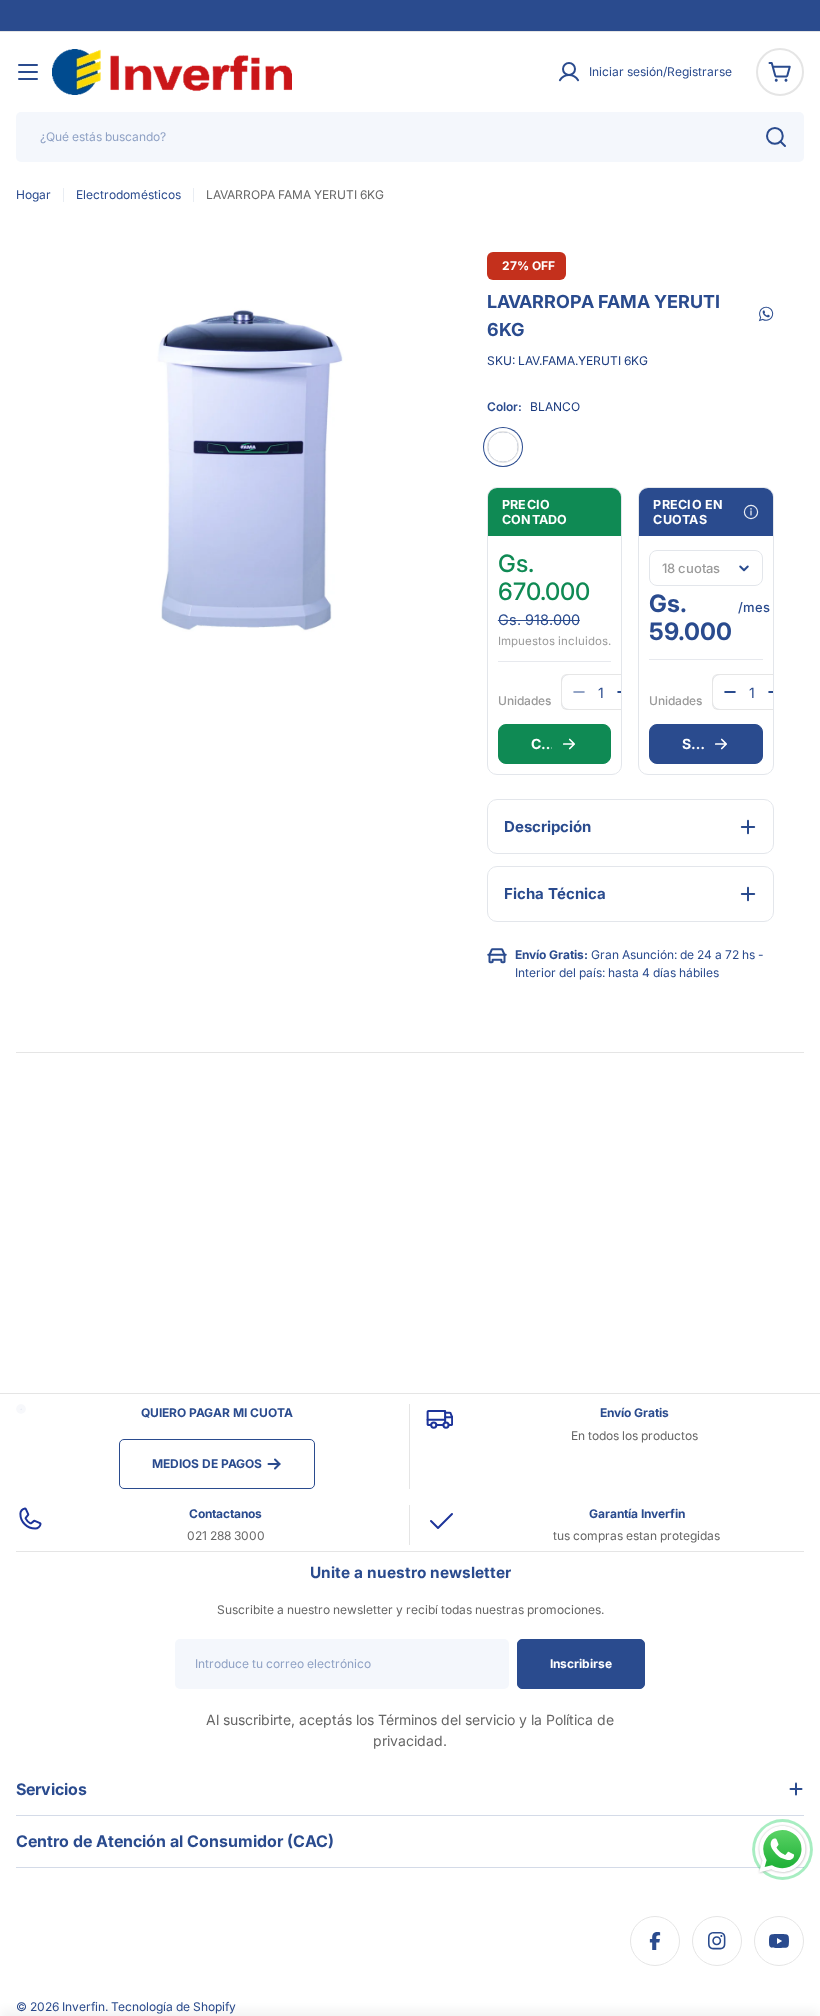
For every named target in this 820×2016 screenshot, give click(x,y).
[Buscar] (776, 137)
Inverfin (83, 2006)
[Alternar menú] (28, 72)
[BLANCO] (503, 447)
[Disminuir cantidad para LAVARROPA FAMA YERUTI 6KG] (730, 692)
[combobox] (410, 137)
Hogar (33, 194)
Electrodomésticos (128, 194)
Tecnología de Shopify (173, 2006)
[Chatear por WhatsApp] (782, 1849)
